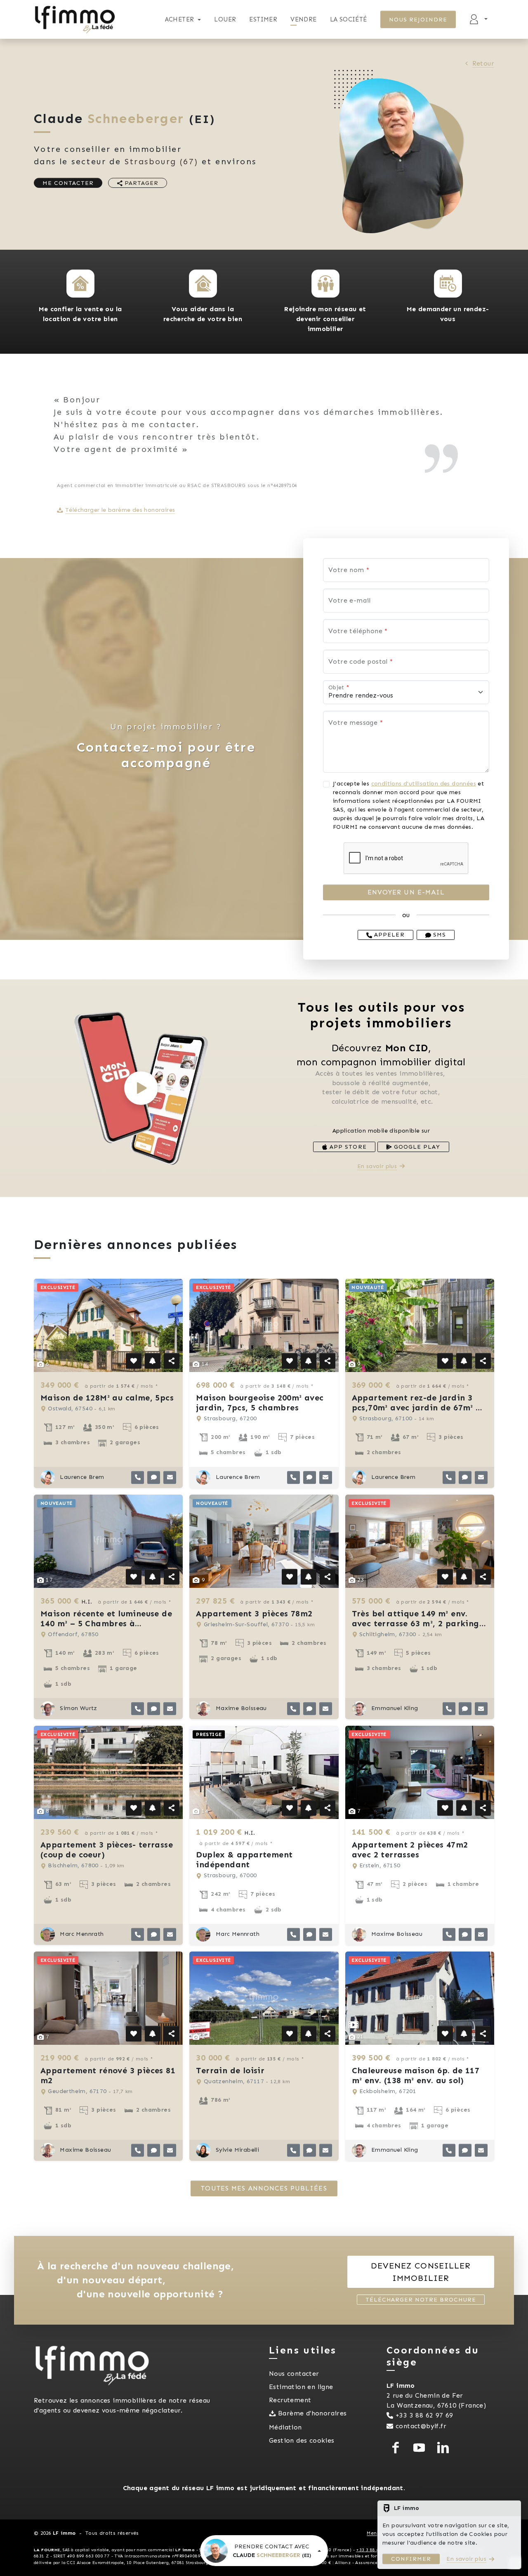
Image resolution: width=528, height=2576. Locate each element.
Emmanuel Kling (394, 1708)
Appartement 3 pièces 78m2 (254, 1613)
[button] (80, 284)
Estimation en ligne (301, 2387)
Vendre (303, 19)
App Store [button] (347, 1147)
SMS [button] (438, 935)
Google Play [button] (416, 1147)
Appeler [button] (388, 935)
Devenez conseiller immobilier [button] (421, 2272)
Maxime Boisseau (240, 1708)
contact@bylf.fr (421, 2426)
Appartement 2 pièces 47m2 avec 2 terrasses (410, 1850)
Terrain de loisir (230, 2070)
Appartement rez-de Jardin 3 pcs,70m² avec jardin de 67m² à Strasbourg (417, 1407)
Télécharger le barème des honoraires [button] (120, 510)
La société (349, 19)
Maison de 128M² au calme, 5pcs (107, 1398)
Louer (225, 19)
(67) (161, 161)
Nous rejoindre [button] (418, 20)
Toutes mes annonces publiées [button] (264, 2188)
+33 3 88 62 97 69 (424, 2415)
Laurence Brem (81, 1477)
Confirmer (411, 2559)
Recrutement (290, 2400)
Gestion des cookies (302, 2440)
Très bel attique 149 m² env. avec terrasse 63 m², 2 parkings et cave (417, 1623)
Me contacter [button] (68, 183)
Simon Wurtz (78, 1708)
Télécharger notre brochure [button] (421, 2300)
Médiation (285, 2427)
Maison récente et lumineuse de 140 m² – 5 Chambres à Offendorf (106, 1623)
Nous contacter (294, 2374)
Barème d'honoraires (312, 2413)
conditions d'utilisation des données (424, 784)
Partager (140, 183)
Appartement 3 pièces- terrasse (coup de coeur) (107, 1850)
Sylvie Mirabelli (236, 2150)
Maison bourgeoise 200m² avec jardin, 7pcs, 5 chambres (260, 1403)
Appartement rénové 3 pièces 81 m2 (108, 2075)
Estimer (263, 19)
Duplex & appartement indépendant (244, 1859)
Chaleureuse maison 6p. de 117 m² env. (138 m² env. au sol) (416, 2075)
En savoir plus (377, 1166)
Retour (483, 63)
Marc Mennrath (81, 1934)
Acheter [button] (180, 19)
